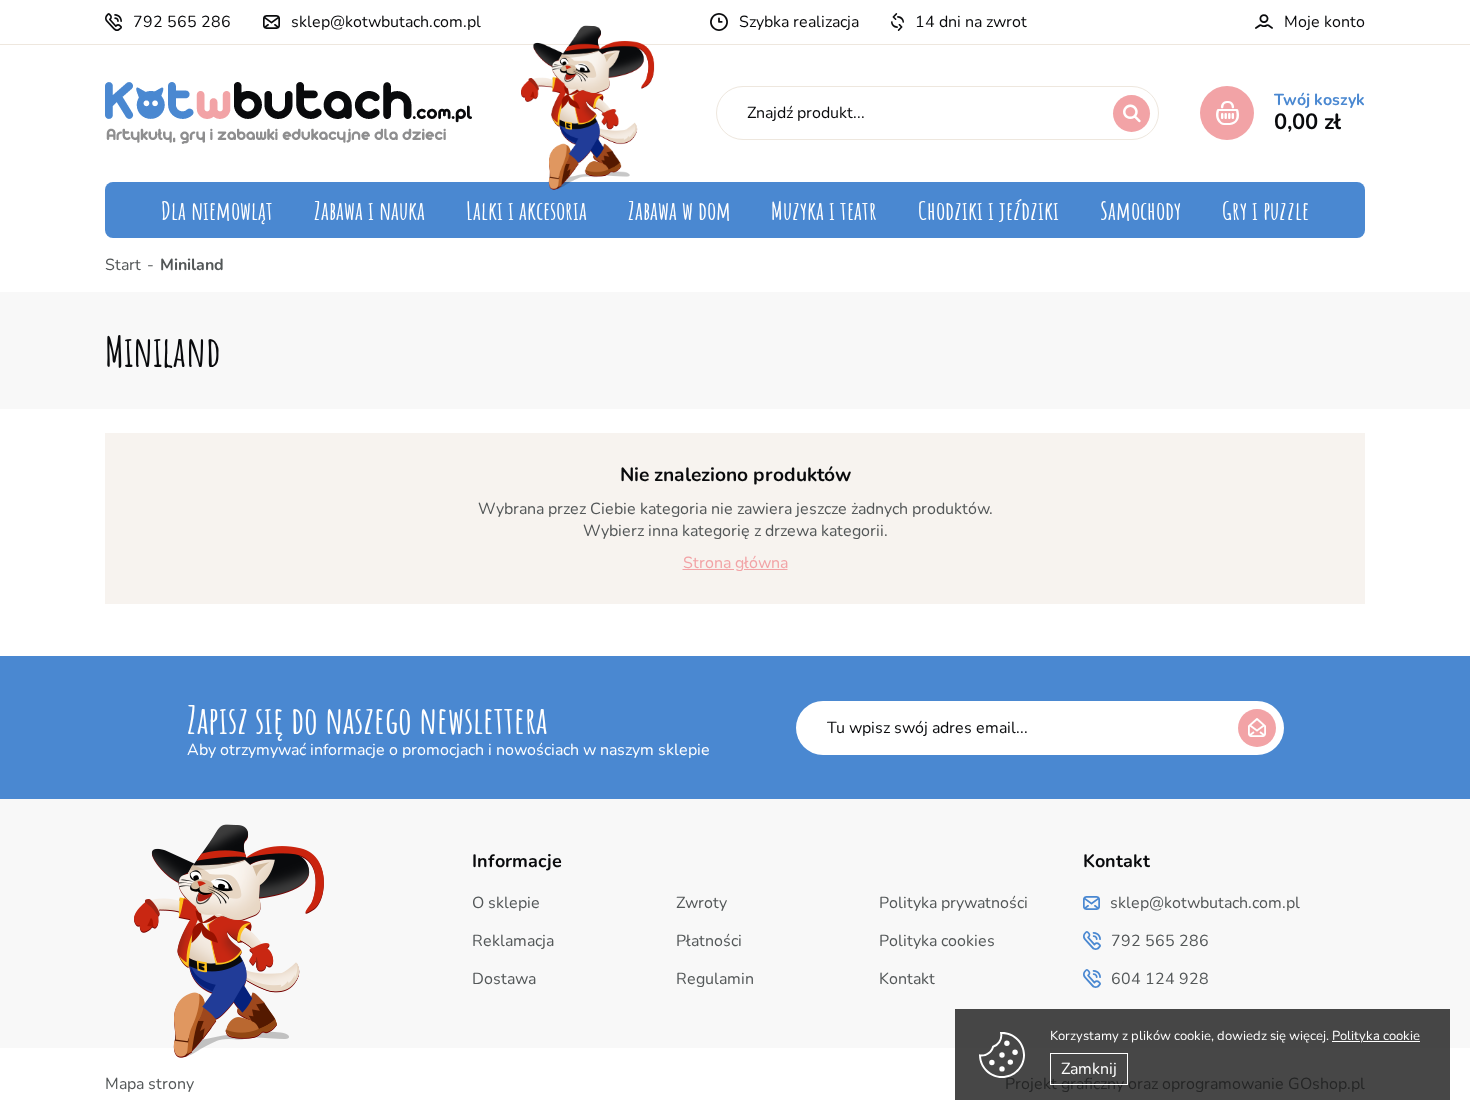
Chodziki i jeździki (988, 210)
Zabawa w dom (679, 210)
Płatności (709, 941)
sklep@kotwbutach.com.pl (386, 22)
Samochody (1140, 210)
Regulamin (715, 979)
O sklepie (506, 903)
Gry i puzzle (1265, 210)
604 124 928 (1160, 979)
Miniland (192, 265)
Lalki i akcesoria (526, 210)
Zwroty (701, 903)
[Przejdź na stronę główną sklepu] (288, 113)
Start (123, 265)
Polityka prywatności (953, 903)
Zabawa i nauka (369, 210)
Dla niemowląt (217, 210)
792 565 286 (182, 22)
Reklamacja (513, 941)
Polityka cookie (1376, 1036)
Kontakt (907, 979)
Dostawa (504, 979)
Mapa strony (149, 1084)
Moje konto (1324, 22)
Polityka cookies (937, 941)
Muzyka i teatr (824, 210)
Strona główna (735, 563)
